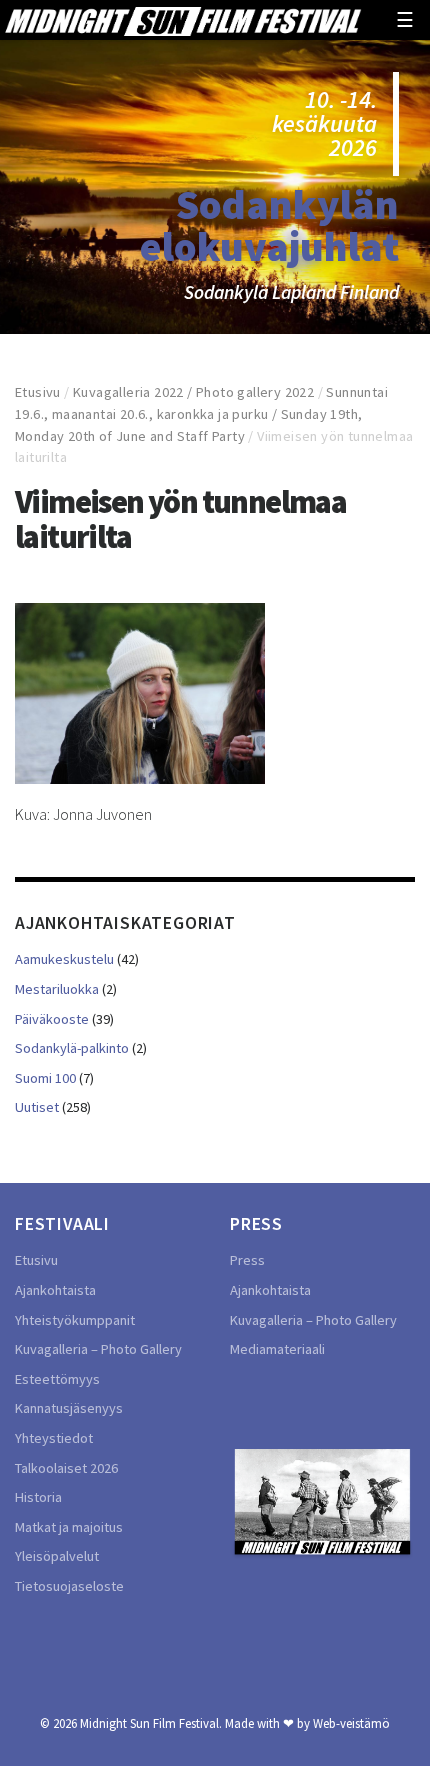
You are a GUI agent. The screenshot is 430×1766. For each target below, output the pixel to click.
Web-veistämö (351, 1723)
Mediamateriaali (277, 1349)
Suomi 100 (45, 1078)
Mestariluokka (57, 989)
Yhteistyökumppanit (75, 1320)
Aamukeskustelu (64, 959)
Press (247, 1260)
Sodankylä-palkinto (72, 1048)
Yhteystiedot (54, 1438)
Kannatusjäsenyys (69, 1408)
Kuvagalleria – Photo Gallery (98, 1349)
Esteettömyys (57, 1379)
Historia (38, 1497)
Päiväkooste (52, 1019)
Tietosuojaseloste (69, 1586)
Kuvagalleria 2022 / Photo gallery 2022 (193, 392)
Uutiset (37, 1107)
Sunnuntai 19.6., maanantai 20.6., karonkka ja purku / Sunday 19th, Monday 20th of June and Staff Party (201, 413)
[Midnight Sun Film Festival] (183, 20)
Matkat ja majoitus (69, 1527)
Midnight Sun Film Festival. (151, 1723)
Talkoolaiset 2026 (66, 1468)
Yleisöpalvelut (57, 1556)
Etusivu (38, 392)
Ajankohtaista (55, 1290)
